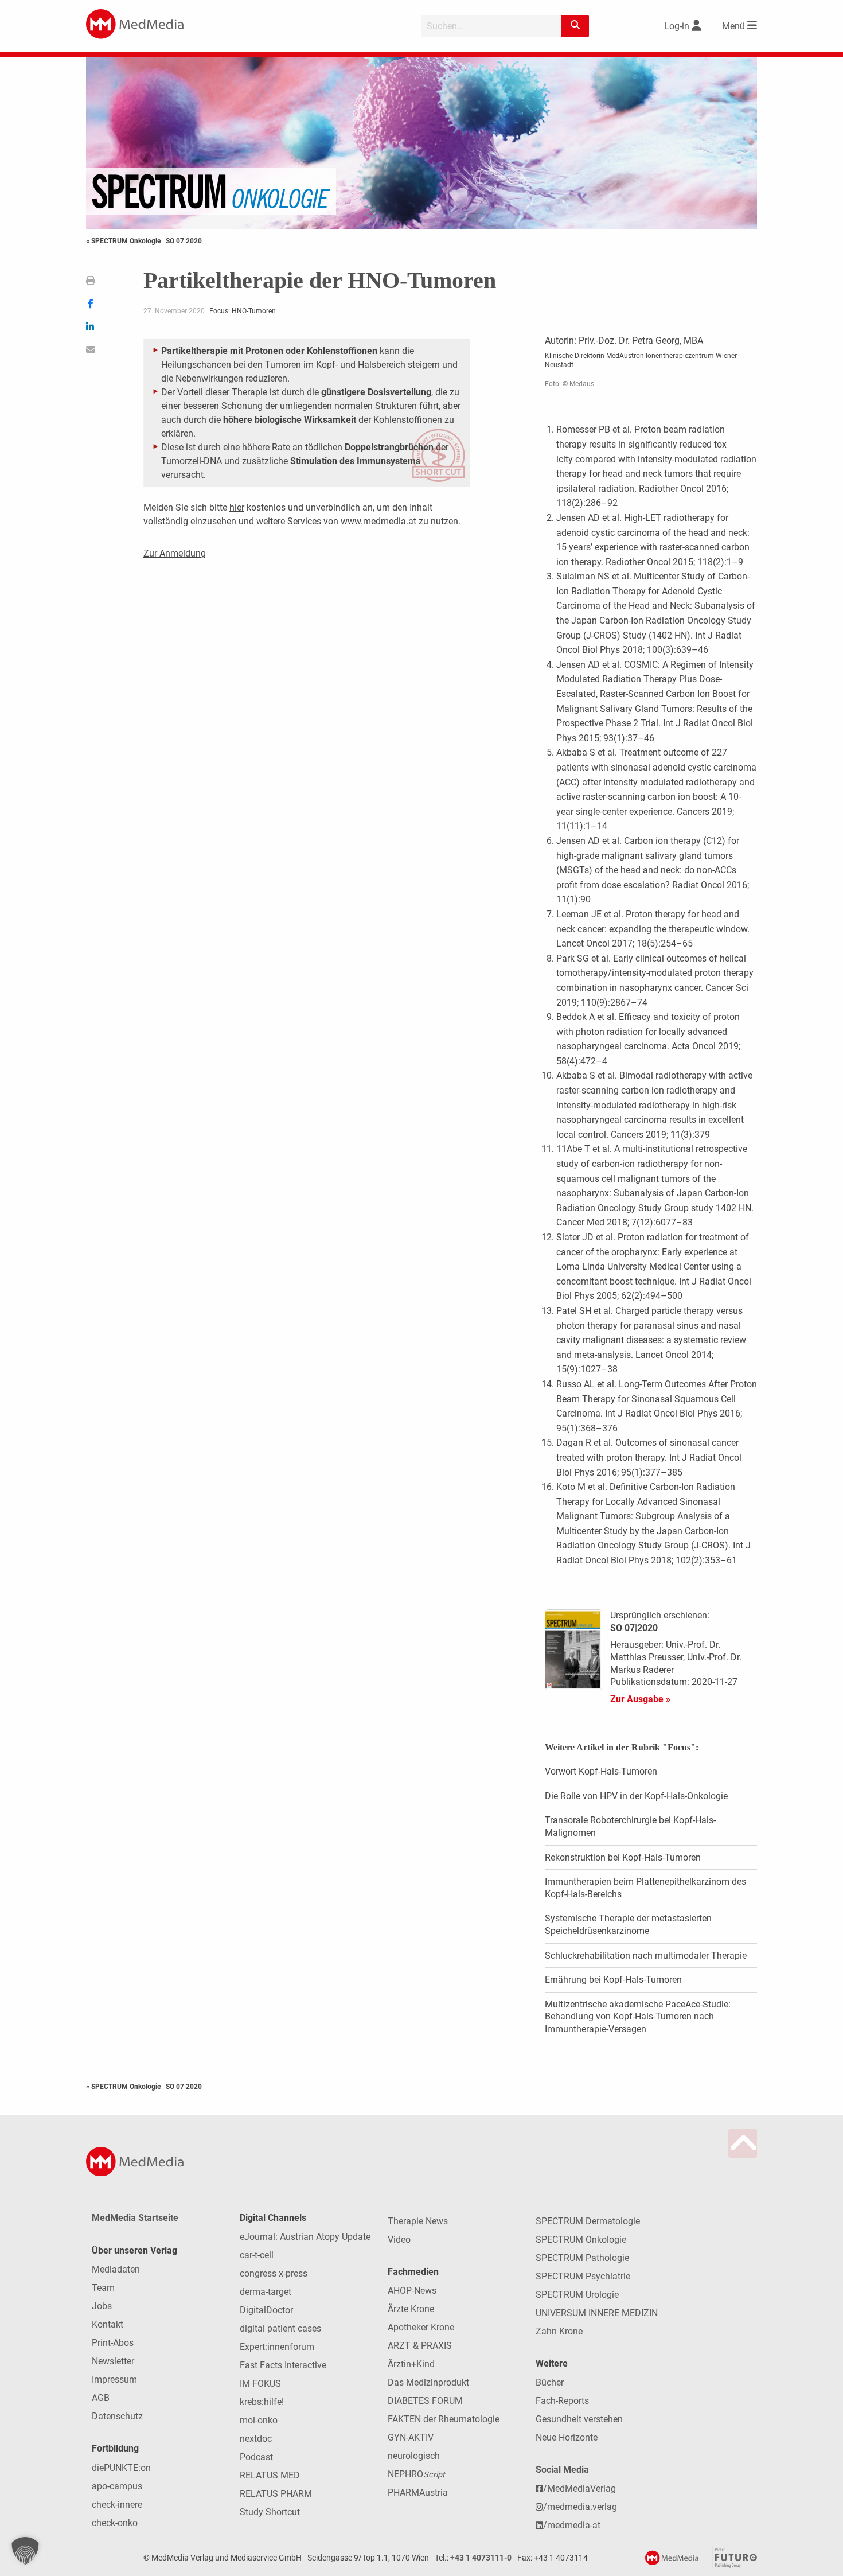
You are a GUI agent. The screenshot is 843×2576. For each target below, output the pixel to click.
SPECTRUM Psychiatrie (583, 2276)
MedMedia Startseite (135, 2218)
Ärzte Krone (411, 2309)
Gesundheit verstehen (579, 2419)
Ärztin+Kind (411, 2364)
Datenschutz (117, 2416)
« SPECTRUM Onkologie (124, 241)
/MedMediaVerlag (579, 2489)
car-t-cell (257, 2255)
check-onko (115, 2523)
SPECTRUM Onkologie (581, 2240)
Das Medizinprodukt (428, 2382)
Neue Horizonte (567, 2437)
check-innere (117, 2505)
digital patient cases (280, 2328)
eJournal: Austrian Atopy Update (305, 2237)
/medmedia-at (572, 2525)
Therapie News (418, 2221)
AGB (101, 2398)
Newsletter (113, 2361)
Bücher (550, 2382)
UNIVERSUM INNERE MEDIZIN (597, 2313)
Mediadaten (116, 2269)
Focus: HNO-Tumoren (243, 311)
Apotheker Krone (421, 2327)
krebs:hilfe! (262, 2402)
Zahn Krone (559, 2331)
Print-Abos (113, 2343)
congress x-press (274, 2273)
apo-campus (117, 2486)
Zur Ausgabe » (640, 1699)
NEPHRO (416, 2474)
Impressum (114, 2380)
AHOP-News (412, 2291)
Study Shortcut (270, 2512)
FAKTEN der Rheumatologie (444, 2419)
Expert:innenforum (277, 2347)
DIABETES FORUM (425, 2401)
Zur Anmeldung (175, 553)
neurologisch (414, 2456)
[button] (25, 2551)
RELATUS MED (270, 2475)
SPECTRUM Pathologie (582, 2258)
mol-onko (259, 2420)
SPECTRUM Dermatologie (588, 2221)
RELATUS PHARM (276, 2494)
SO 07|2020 (184, 241)
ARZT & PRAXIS (420, 2346)
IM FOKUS (260, 2384)
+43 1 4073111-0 (481, 2558)
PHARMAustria (418, 2493)
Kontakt (108, 2324)
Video (399, 2240)
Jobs (102, 2306)
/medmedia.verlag (580, 2507)
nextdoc (256, 2439)
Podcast (256, 2457)
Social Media (562, 2470)
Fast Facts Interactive (283, 2365)
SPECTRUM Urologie (577, 2295)
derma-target (266, 2292)
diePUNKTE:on (121, 2468)
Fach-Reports (562, 2401)
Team (103, 2288)
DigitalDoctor (266, 2310)
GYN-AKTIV (411, 2437)
